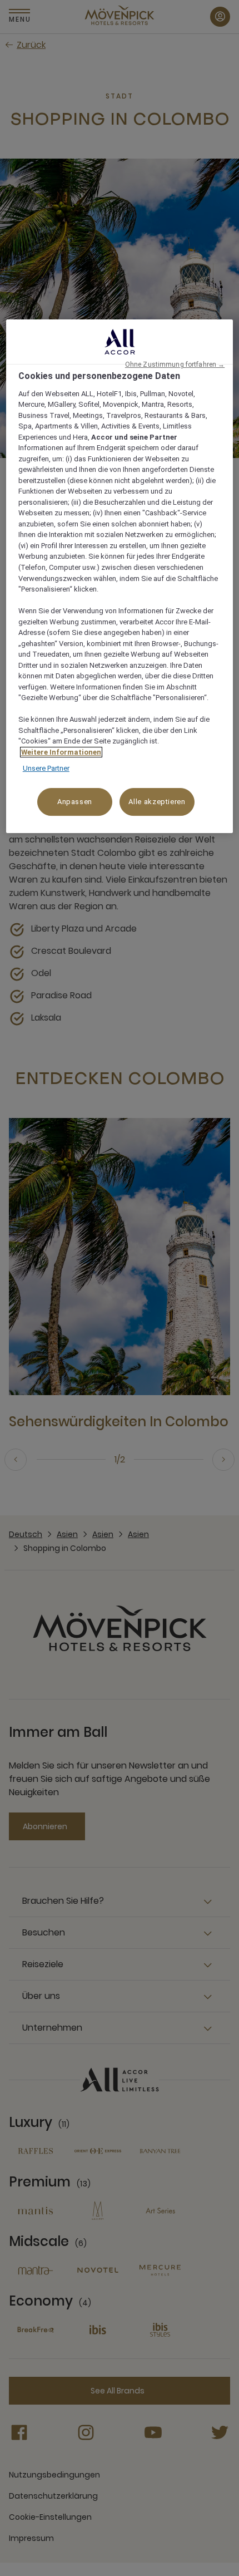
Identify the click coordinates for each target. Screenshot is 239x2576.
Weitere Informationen (61, 752)
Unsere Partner (46, 768)
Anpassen (75, 802)
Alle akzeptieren (157, 802)
